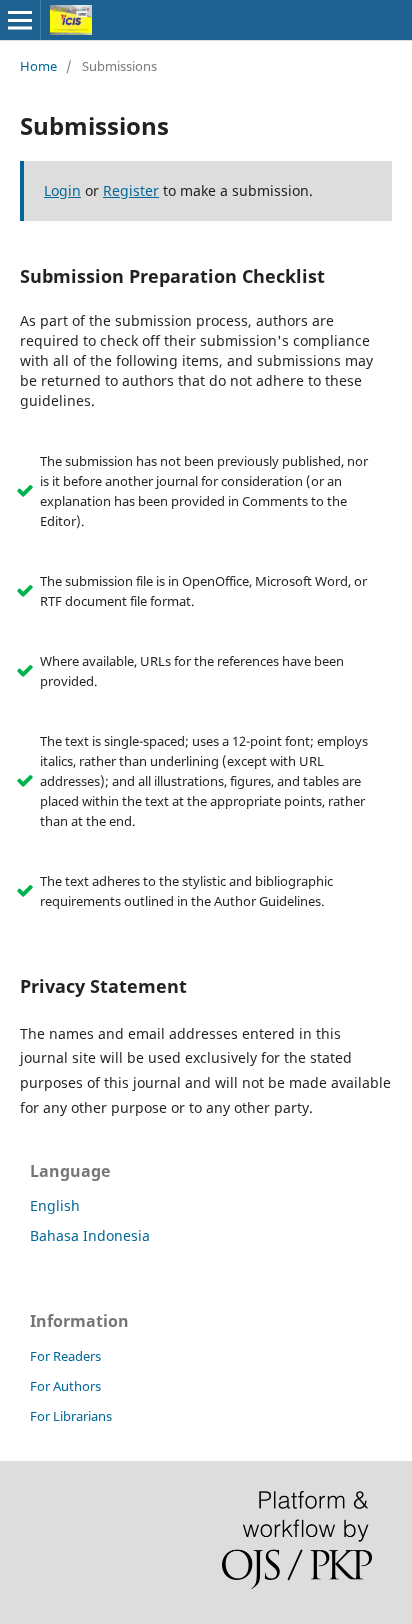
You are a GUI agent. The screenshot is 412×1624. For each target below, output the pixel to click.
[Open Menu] (20, 20)
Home (38, 66)
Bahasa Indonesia (90, 1235)
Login (62, 190)
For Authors (65, 1386)
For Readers (65, 1356)
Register (131, 190)
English (55, 1205)
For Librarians (71, 1416)
